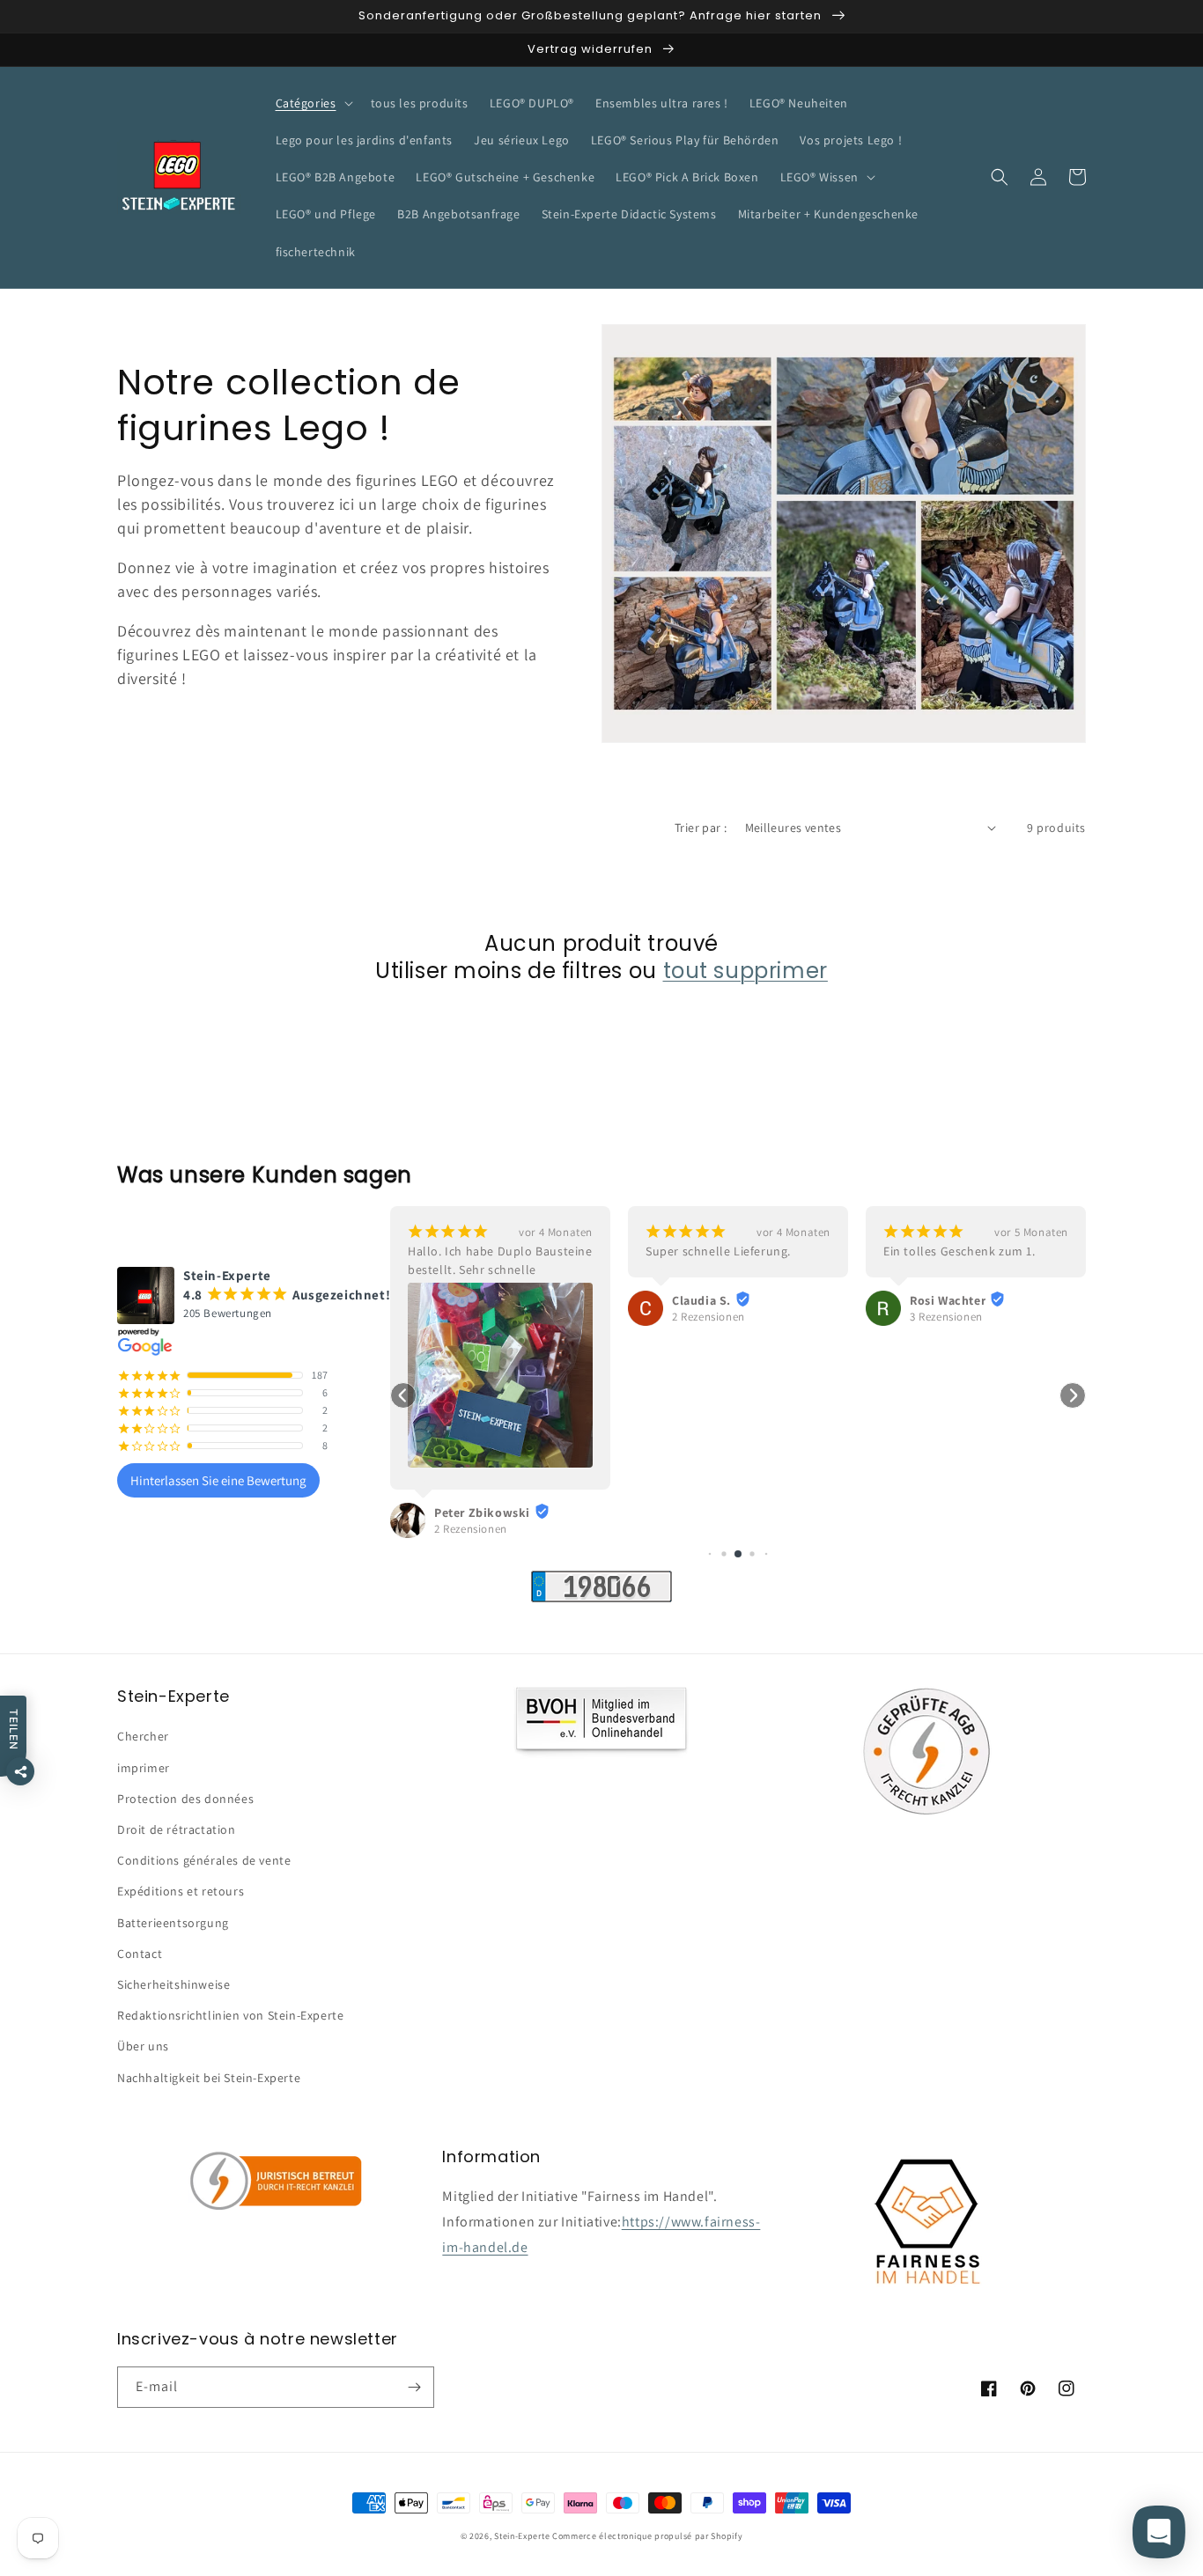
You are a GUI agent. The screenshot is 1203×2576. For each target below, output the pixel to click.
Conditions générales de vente (204, 1860)
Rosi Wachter (948, 1300)
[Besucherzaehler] (601, 1597)
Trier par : (701, 828)
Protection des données (185, 1799)
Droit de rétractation (177, 1829)
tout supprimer (745, 971)
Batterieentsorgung (173, 1923)
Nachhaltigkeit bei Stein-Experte (209, 2078)
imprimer (144, 1768)
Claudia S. (701, 1300)
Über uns (143, 2046)
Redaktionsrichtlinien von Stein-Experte (230, 2015)
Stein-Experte (522, 2536)
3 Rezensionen (946, 1317)
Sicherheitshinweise (173, 1984)
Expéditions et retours (181, 1891)
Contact (140, 1954)
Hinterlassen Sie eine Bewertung (218, 1480)
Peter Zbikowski (482, 1512)
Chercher (143, 1736)
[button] (313, 103)
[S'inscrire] (414, 2387)
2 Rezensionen (471, 1529)
